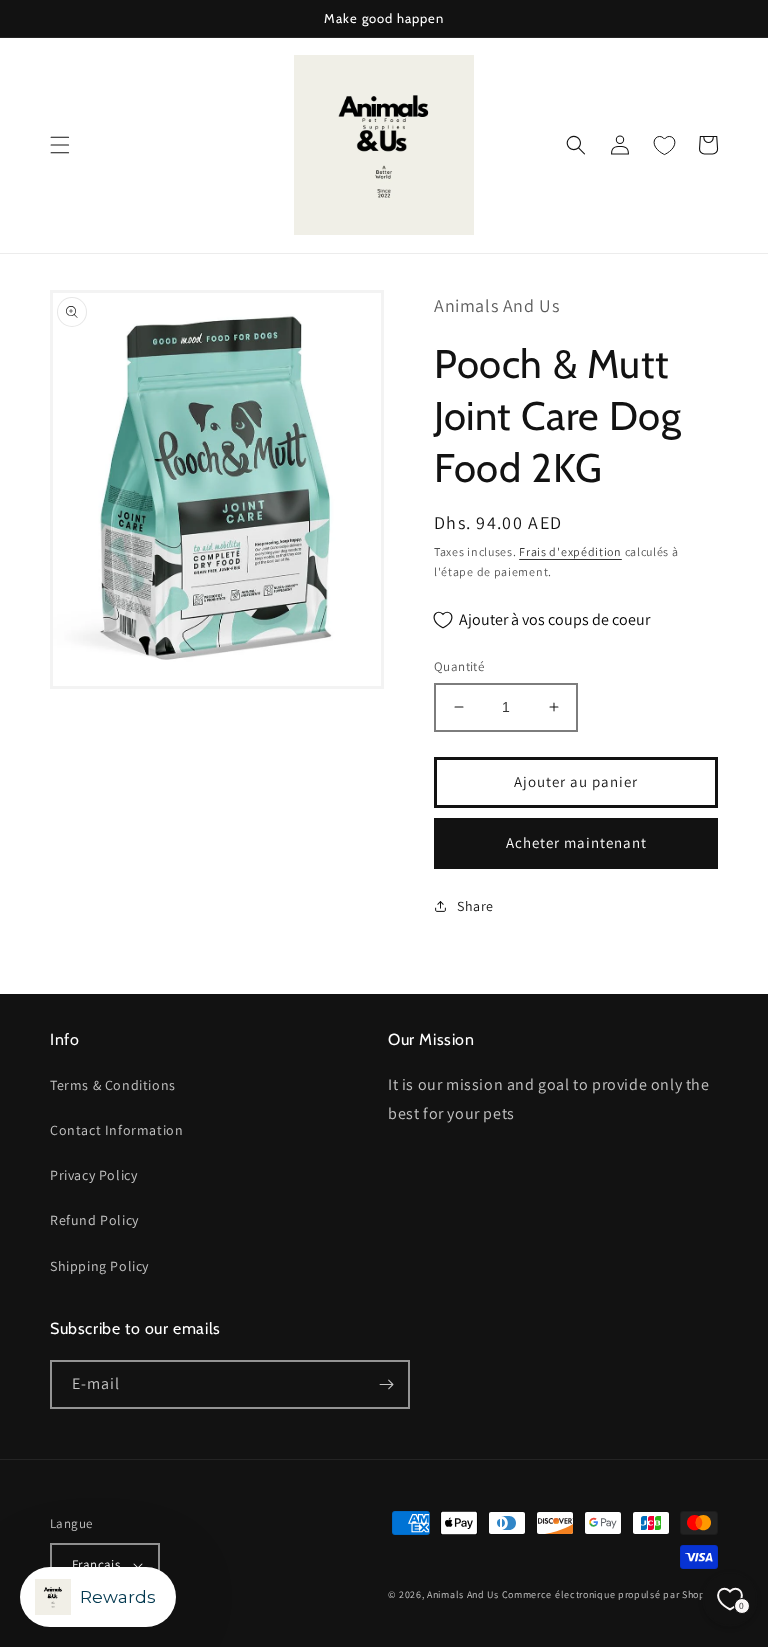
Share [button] (475, 906)
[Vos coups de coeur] (664, 145)
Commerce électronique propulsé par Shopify (610, 1594)
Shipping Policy (99, 1266)
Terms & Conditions (113, 1085)
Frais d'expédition (570, 551)
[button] (60, 145)
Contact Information (116, 1130)
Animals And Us (463, 1594)
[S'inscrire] (386, 1384)
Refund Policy (94, 1220)
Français (96, 1564)
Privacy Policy (93, 1175)
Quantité (459, 666)
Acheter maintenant (576, 842)
